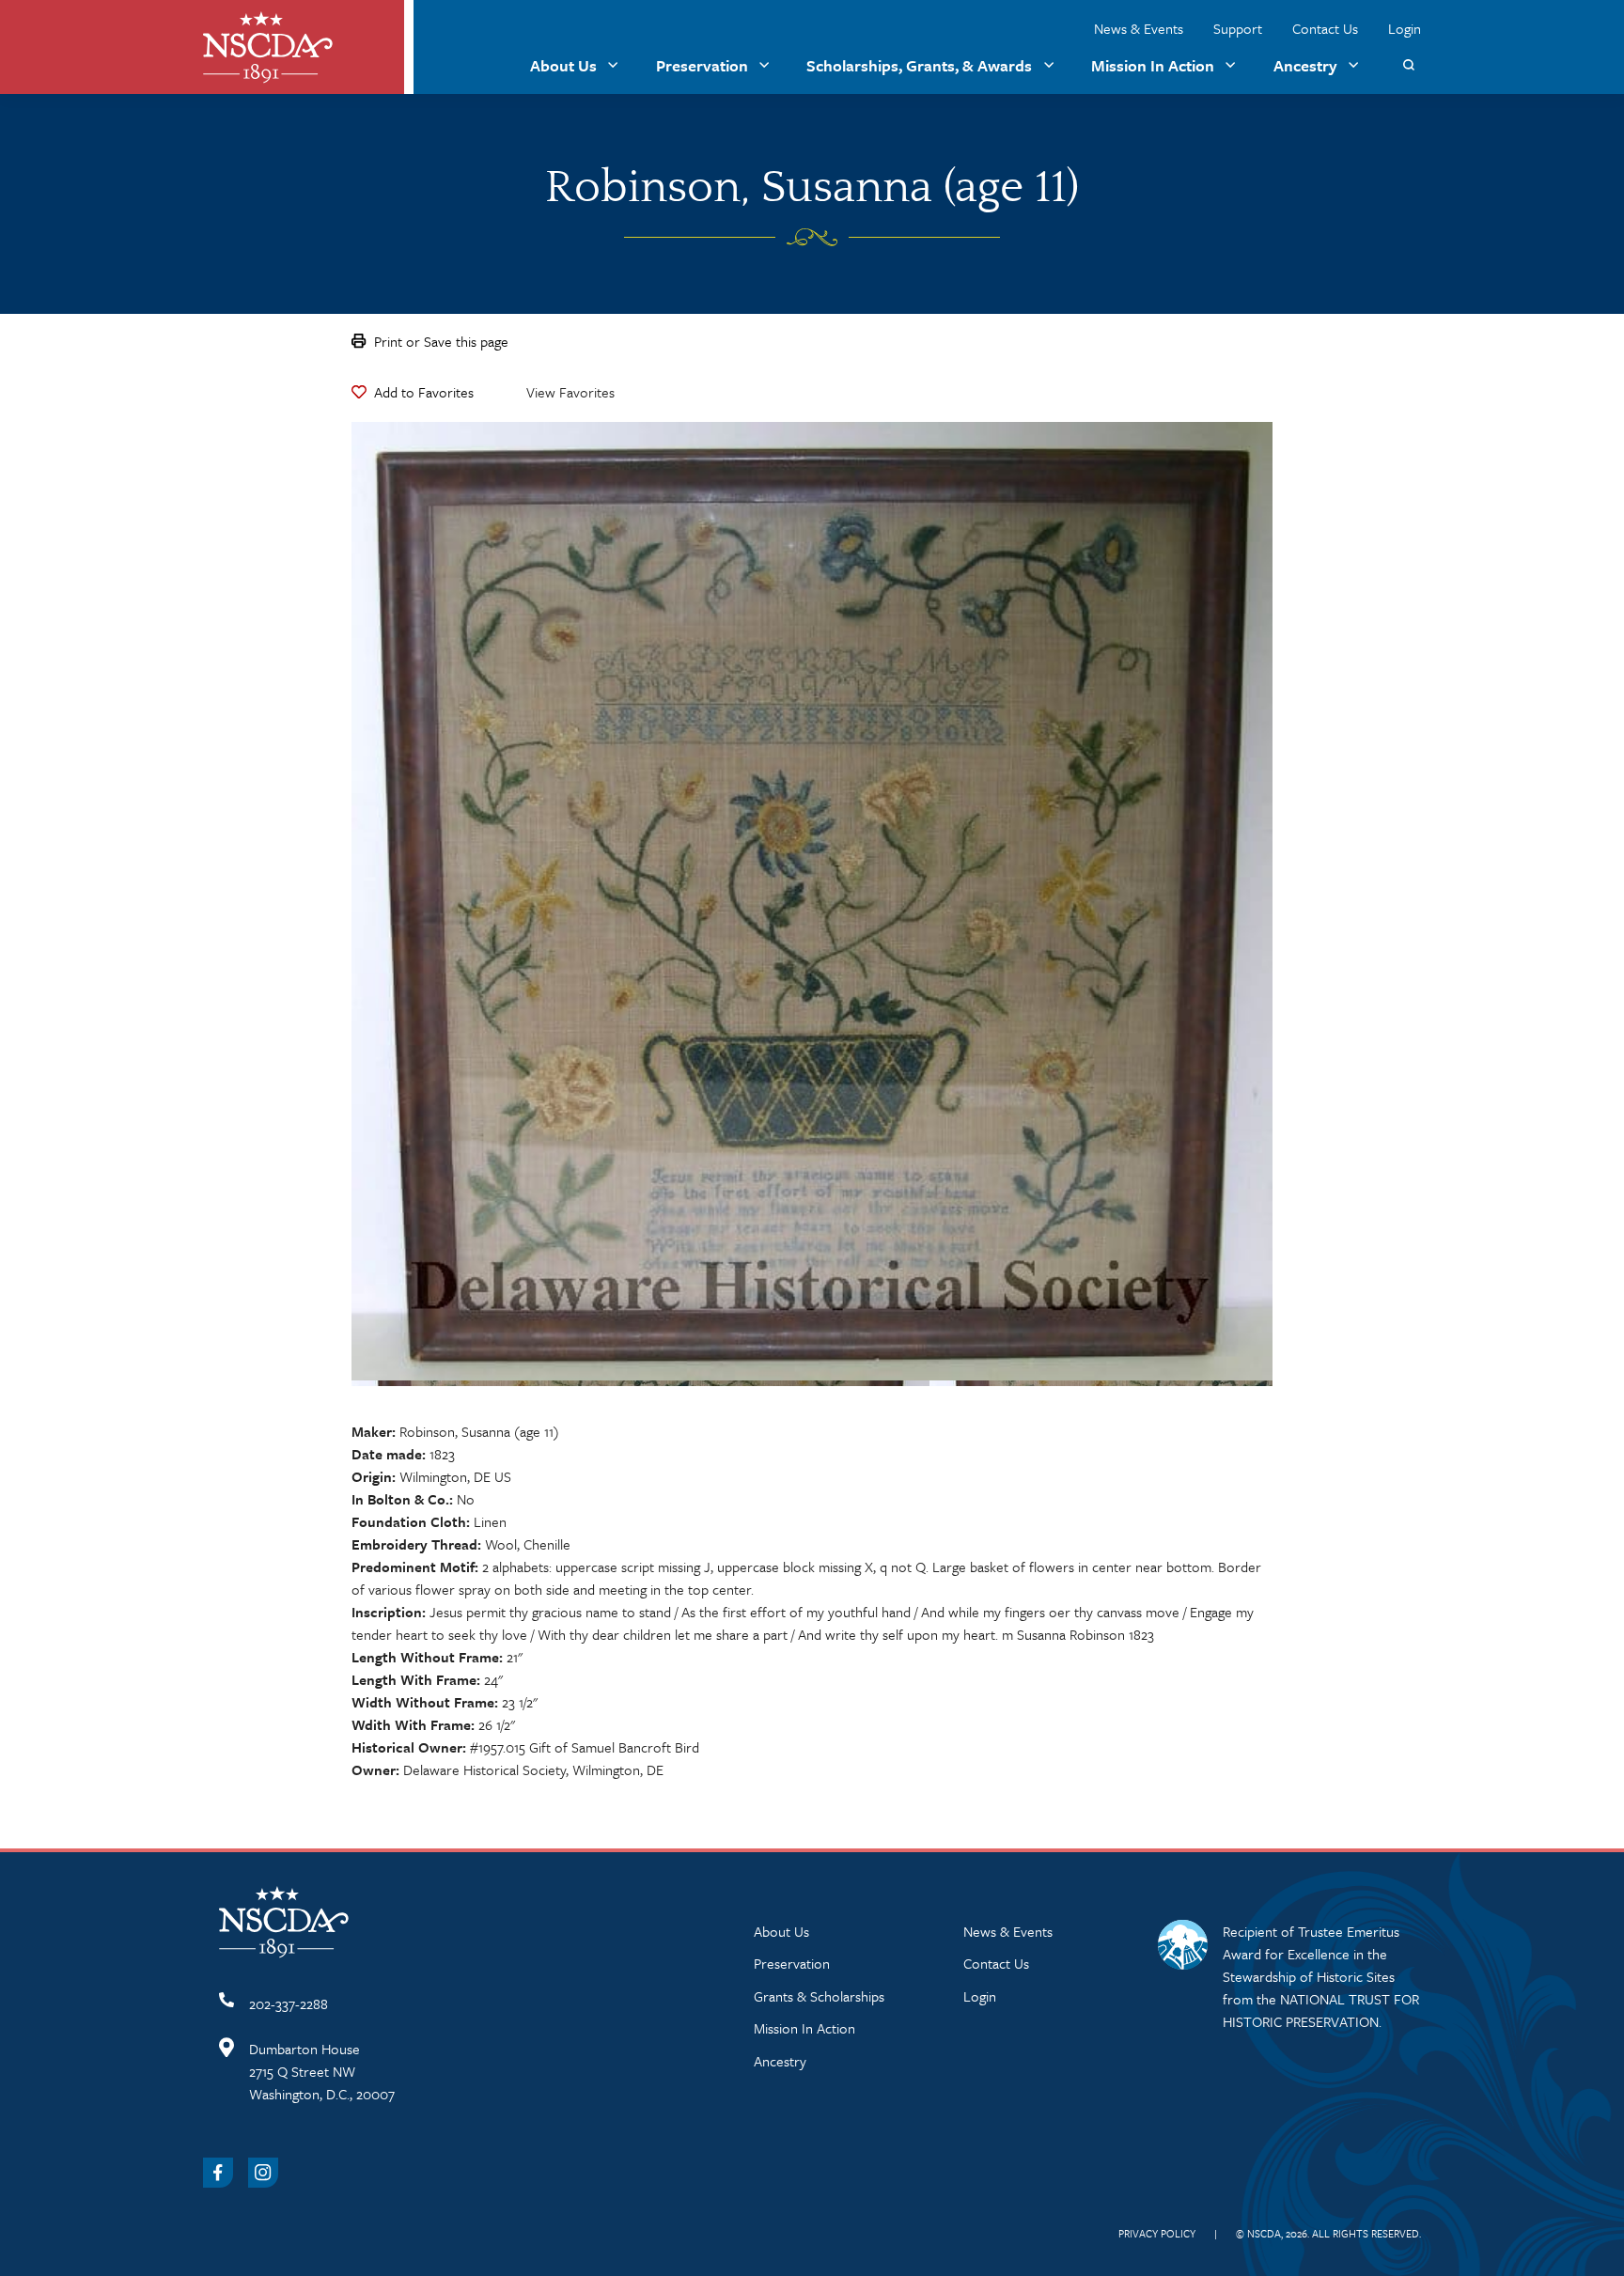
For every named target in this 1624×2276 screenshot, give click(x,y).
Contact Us (1325, 28)
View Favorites (570, 392)
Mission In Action (1153, 65)
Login (1405, 28)
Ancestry (1305, 65)
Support (1238, 28)
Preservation (702, 65)
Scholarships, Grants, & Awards (919, 65)
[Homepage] (268, 47)
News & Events (1139, 28)
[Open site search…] (1408, 65)
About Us (563, 65)
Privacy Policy (1157, 2233)
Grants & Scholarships (819, 1996)
